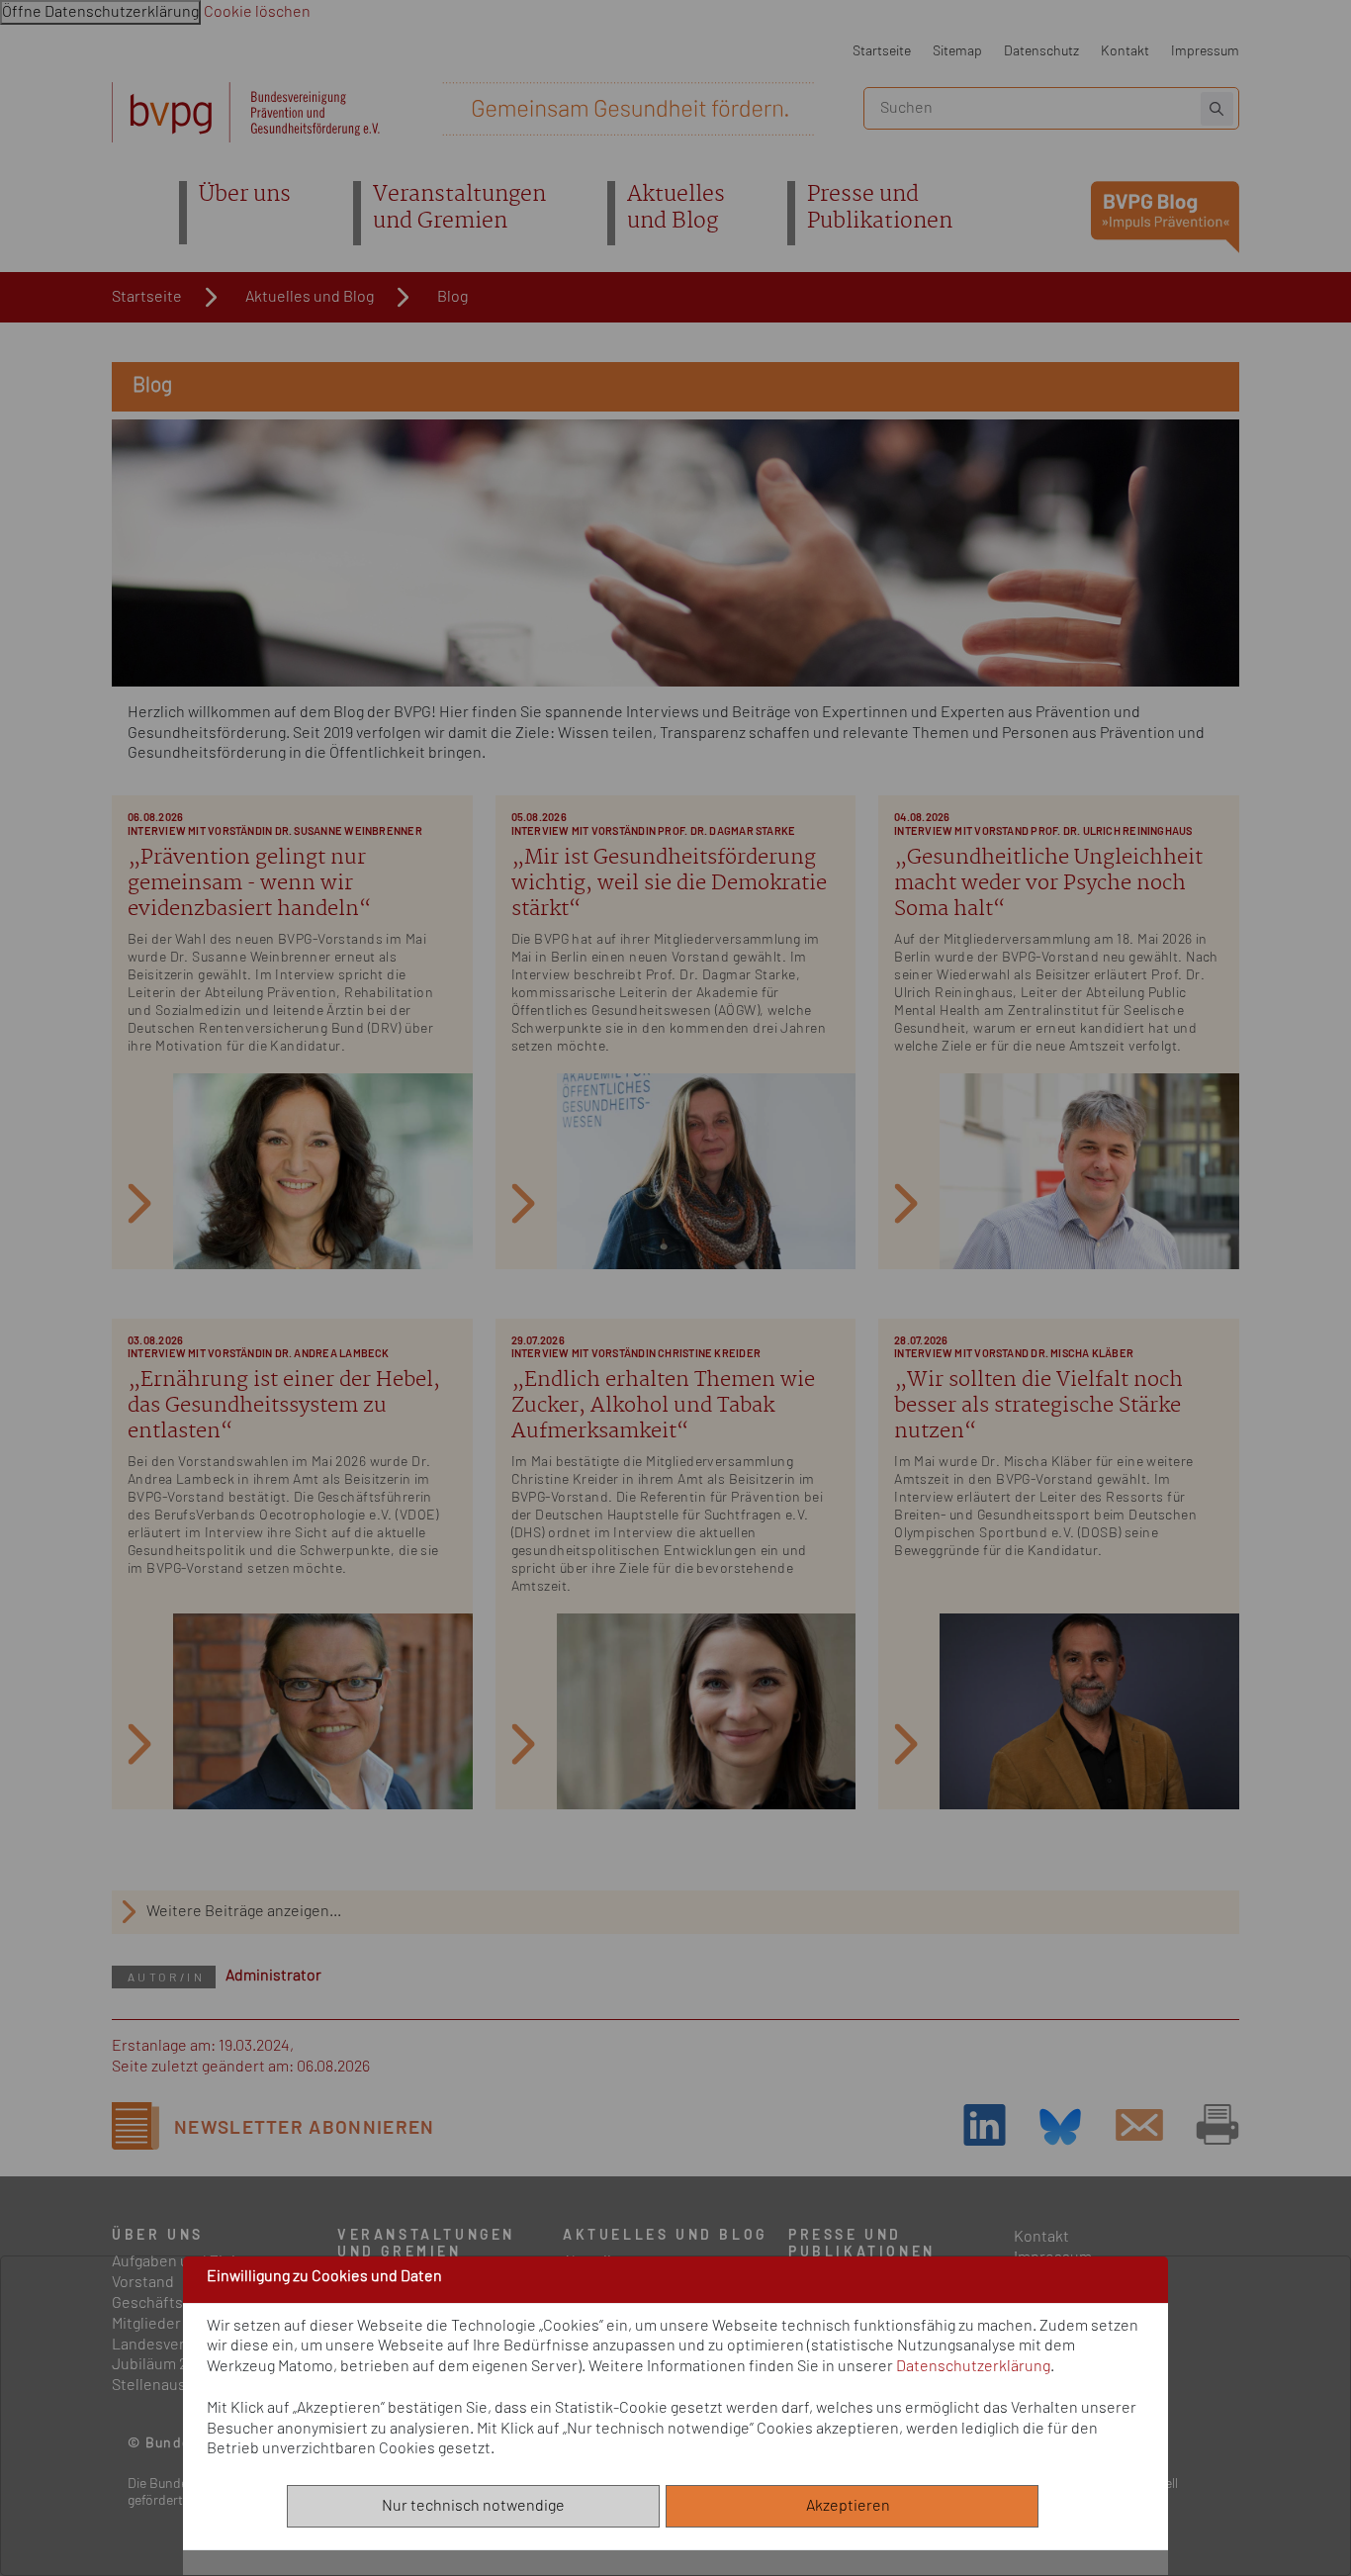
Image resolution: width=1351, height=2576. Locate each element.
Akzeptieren (853, 2506)
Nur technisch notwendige (473, 2506)
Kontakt (1125, 51)
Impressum (1205, 51)
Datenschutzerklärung (973, 2366)
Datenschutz (1041, 51)
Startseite (882, 51)
